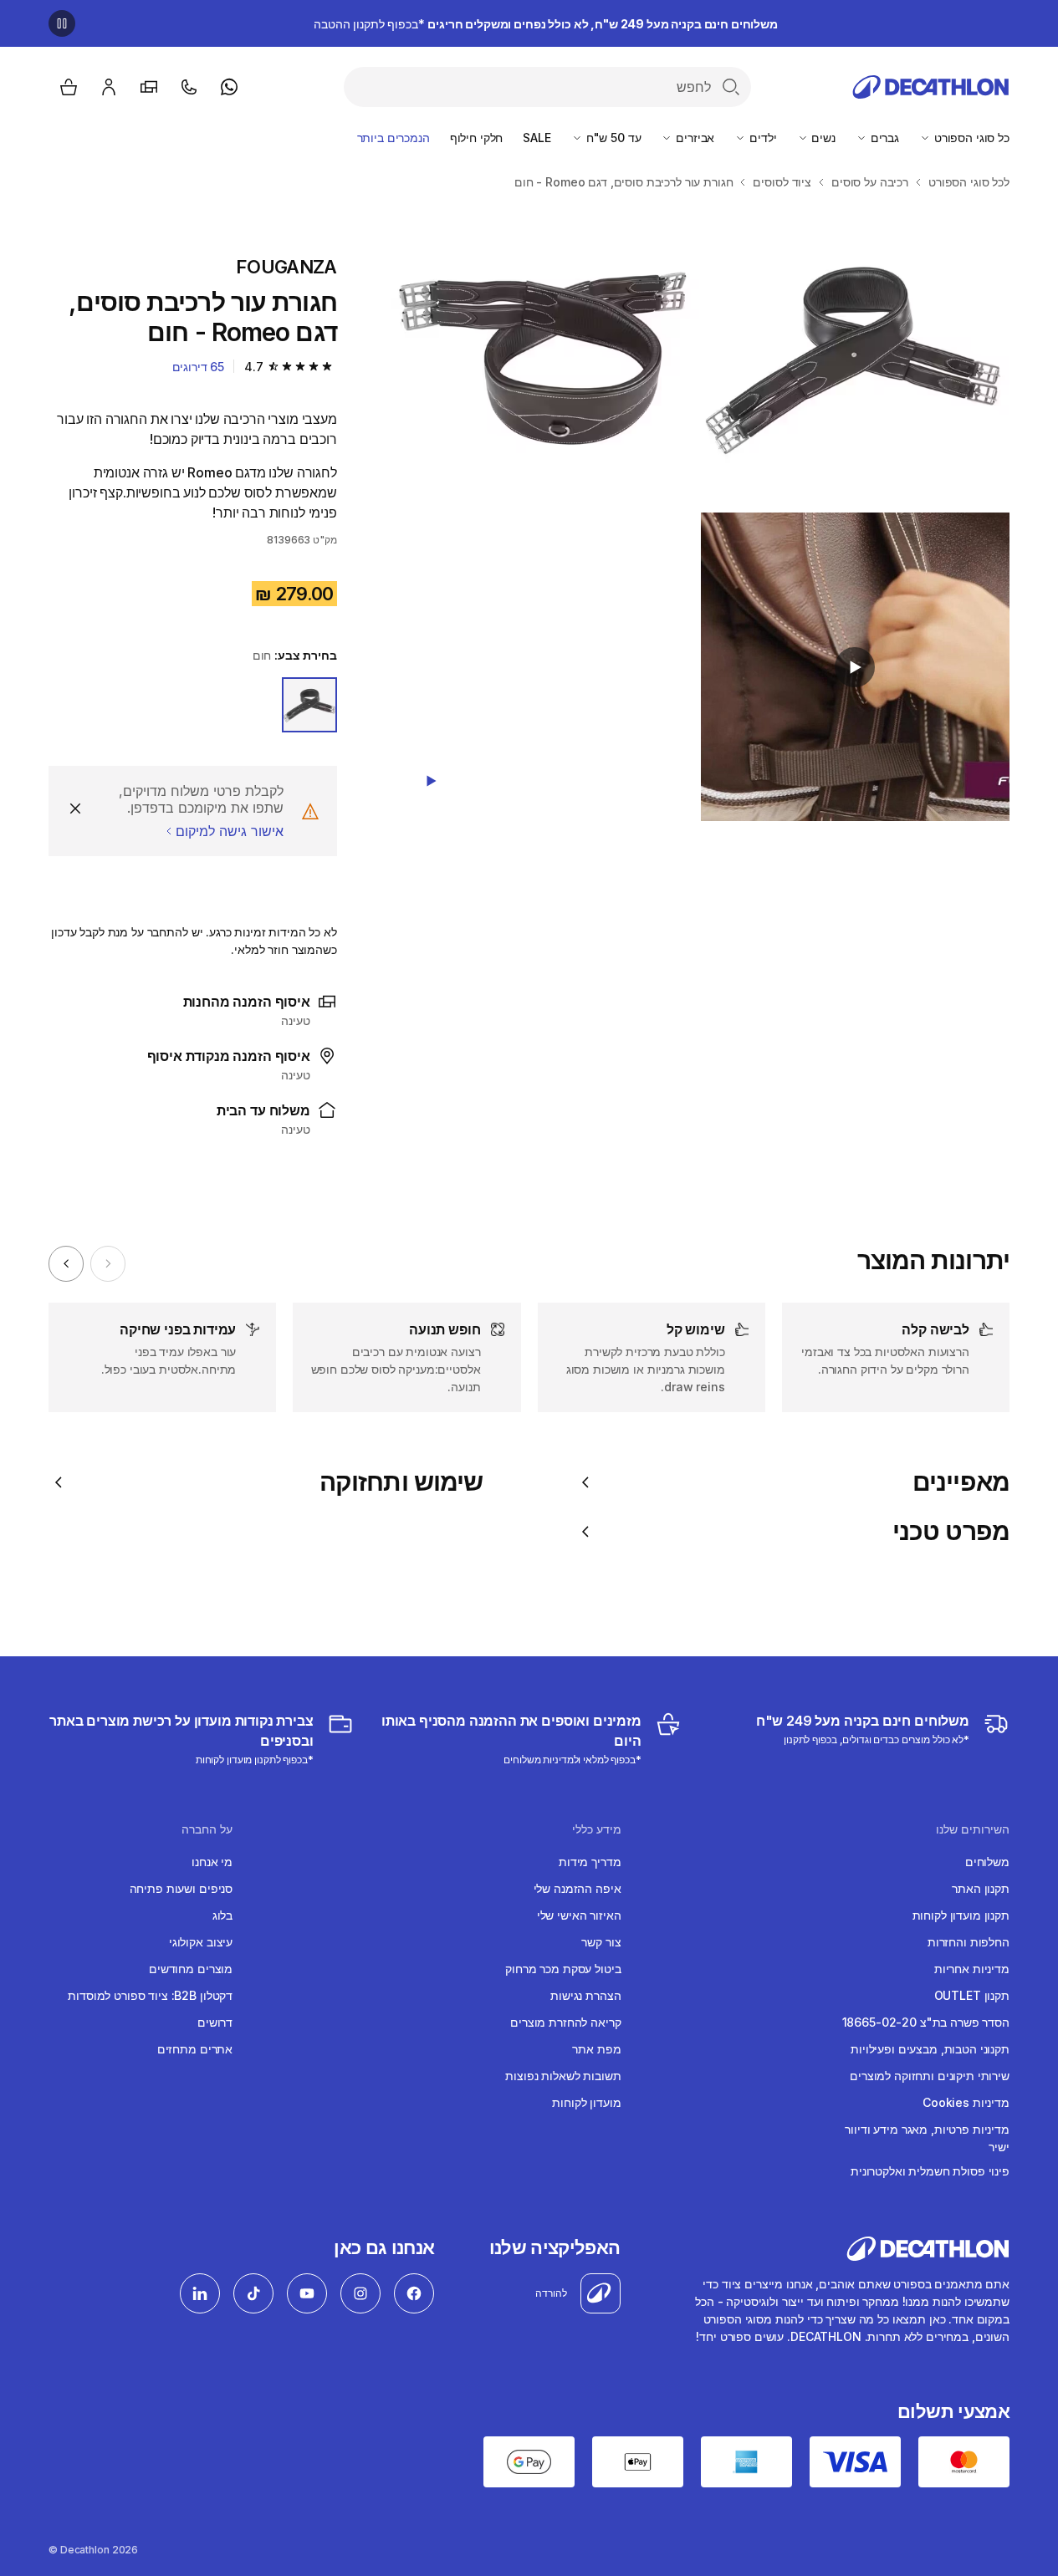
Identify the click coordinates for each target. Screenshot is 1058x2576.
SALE (537, 138)
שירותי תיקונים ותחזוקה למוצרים (930, 2076)
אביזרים (693, 138)
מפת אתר (596, 2049)
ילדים (761, 138)
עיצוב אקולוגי (201, 1942)
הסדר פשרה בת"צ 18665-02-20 (926, 2022)
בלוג (222, 1915)
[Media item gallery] (700, 512)
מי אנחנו (212, 1862)
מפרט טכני (951, 1531)
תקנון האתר (981, 1888)
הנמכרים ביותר (394, 138)
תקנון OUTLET (972, 1995)
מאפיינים (961, 1482)
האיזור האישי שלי (579, 1915)
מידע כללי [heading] (597, 1829)
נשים (822, 138)
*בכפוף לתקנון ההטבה (546, 24)
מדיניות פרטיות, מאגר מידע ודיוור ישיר (927, 2138)
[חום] (309, 705)
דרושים (215, 2022)
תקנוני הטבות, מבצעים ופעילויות (930, 2049)
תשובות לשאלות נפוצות (563, 2076)
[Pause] (62, 23)
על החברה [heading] (207, 1829)
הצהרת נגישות (585, 1995)
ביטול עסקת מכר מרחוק (563, 1969)
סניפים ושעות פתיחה (181, 1888)
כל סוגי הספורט (970, 138)
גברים (883, 138)
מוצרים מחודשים (191, 1969)
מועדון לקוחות (586, 2102)
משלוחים (987, 1862)
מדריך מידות (590, 1862)
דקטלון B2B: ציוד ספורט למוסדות (150, 1995)
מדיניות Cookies (966, 2102)
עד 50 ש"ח (612, 138)
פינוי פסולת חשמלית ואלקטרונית (930, 2171)
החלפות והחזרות (969, 1942)
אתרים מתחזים (195, 2049)
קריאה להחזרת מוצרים (565, 2022)
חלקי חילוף (477, 138)
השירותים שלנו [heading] (973, 1829)
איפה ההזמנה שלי (578, 1888)
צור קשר (601, 1942)
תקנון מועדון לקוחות (961, 1915)
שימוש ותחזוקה (401, 1482)
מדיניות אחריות (972, 1969)
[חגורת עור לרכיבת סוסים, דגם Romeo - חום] (855, 357)
